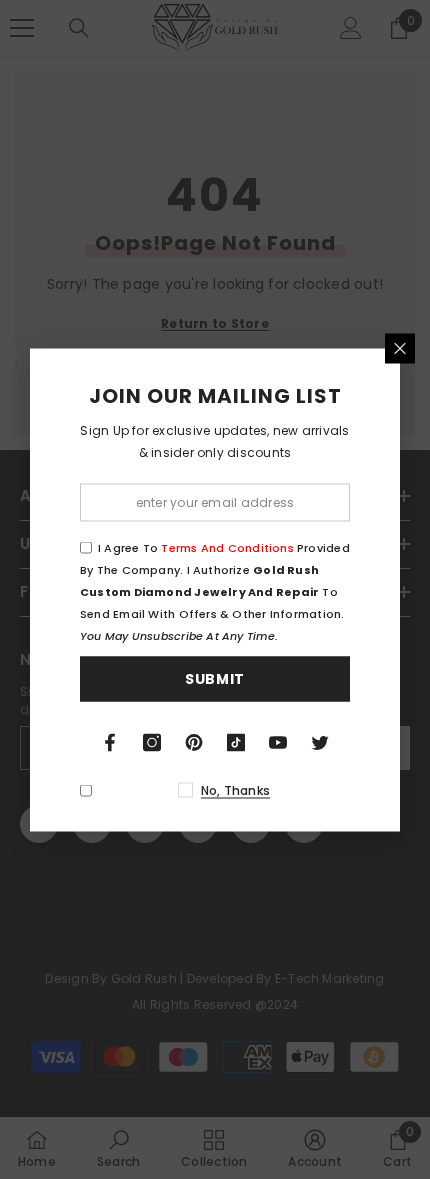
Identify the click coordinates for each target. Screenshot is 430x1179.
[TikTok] (236, 742)
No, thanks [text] (235, 789)
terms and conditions (227, 547)
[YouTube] (278, 742)
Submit (215, 679)
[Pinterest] (194, 742)
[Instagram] (152, 742)
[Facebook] (110, 742)
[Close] (400, 348)
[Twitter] (320, 742)
